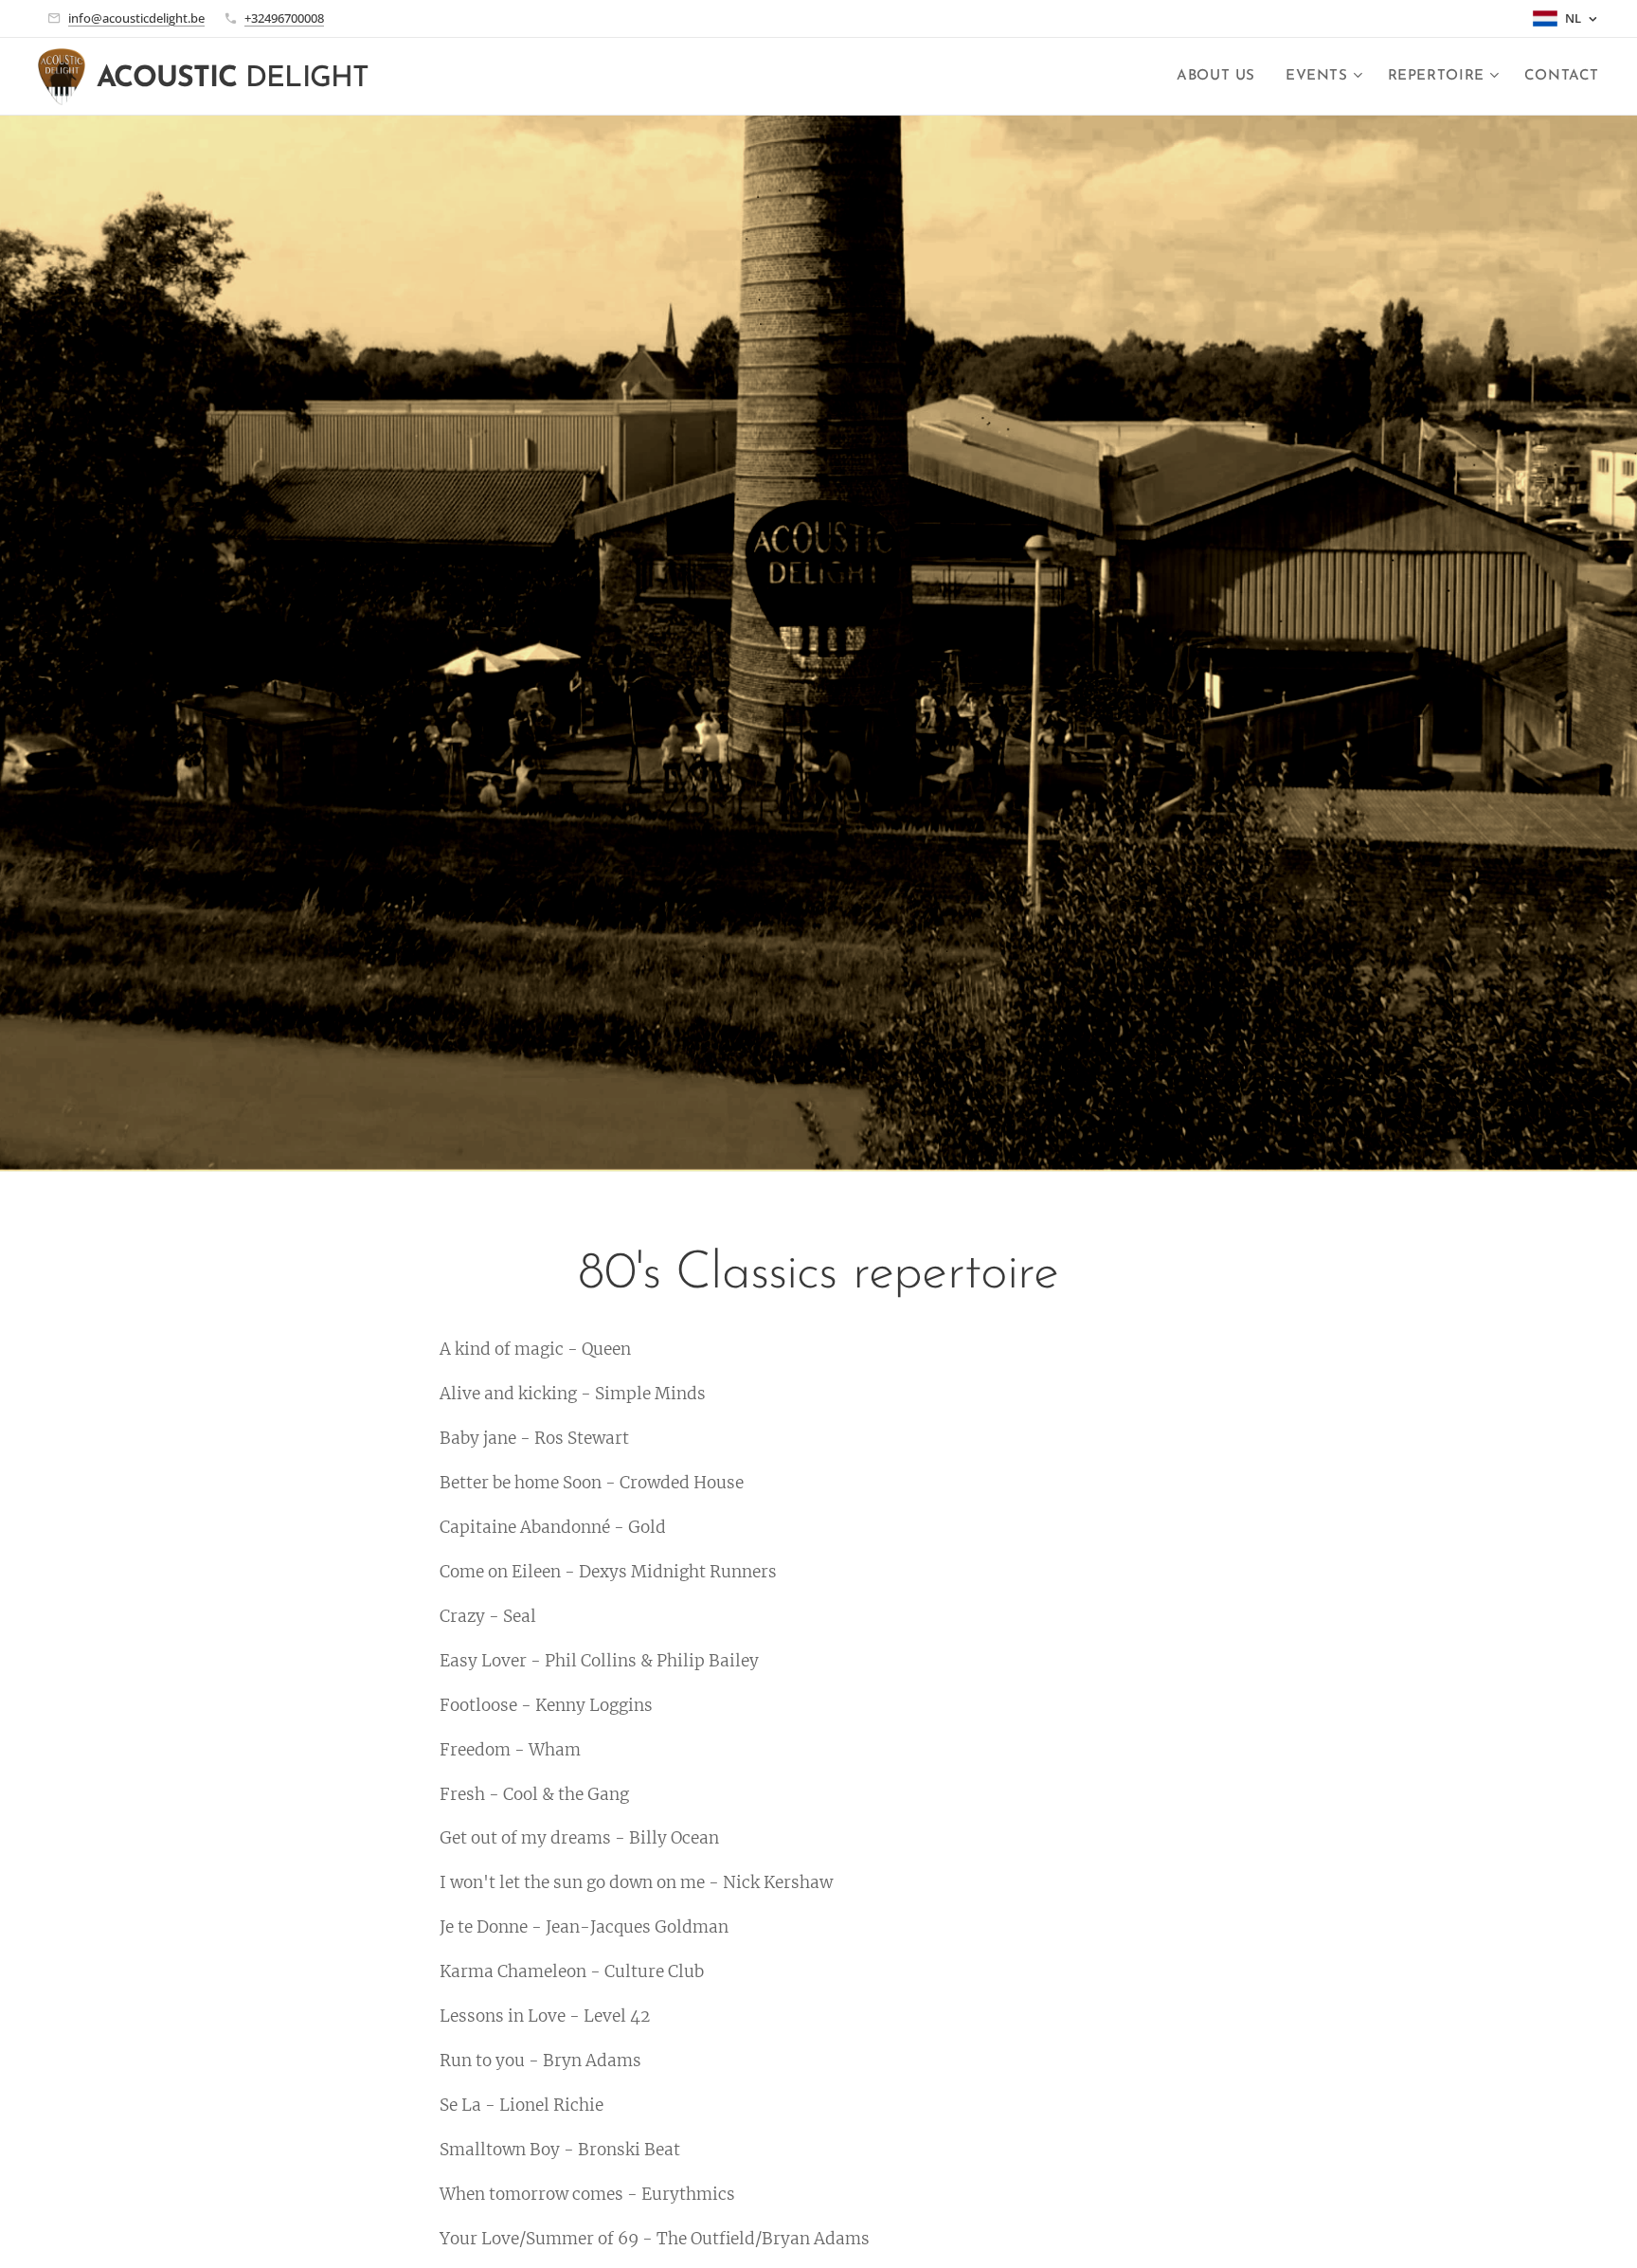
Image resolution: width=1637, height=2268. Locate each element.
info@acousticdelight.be (136, 18)
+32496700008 (284, 18)
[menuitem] (1221, 77)
